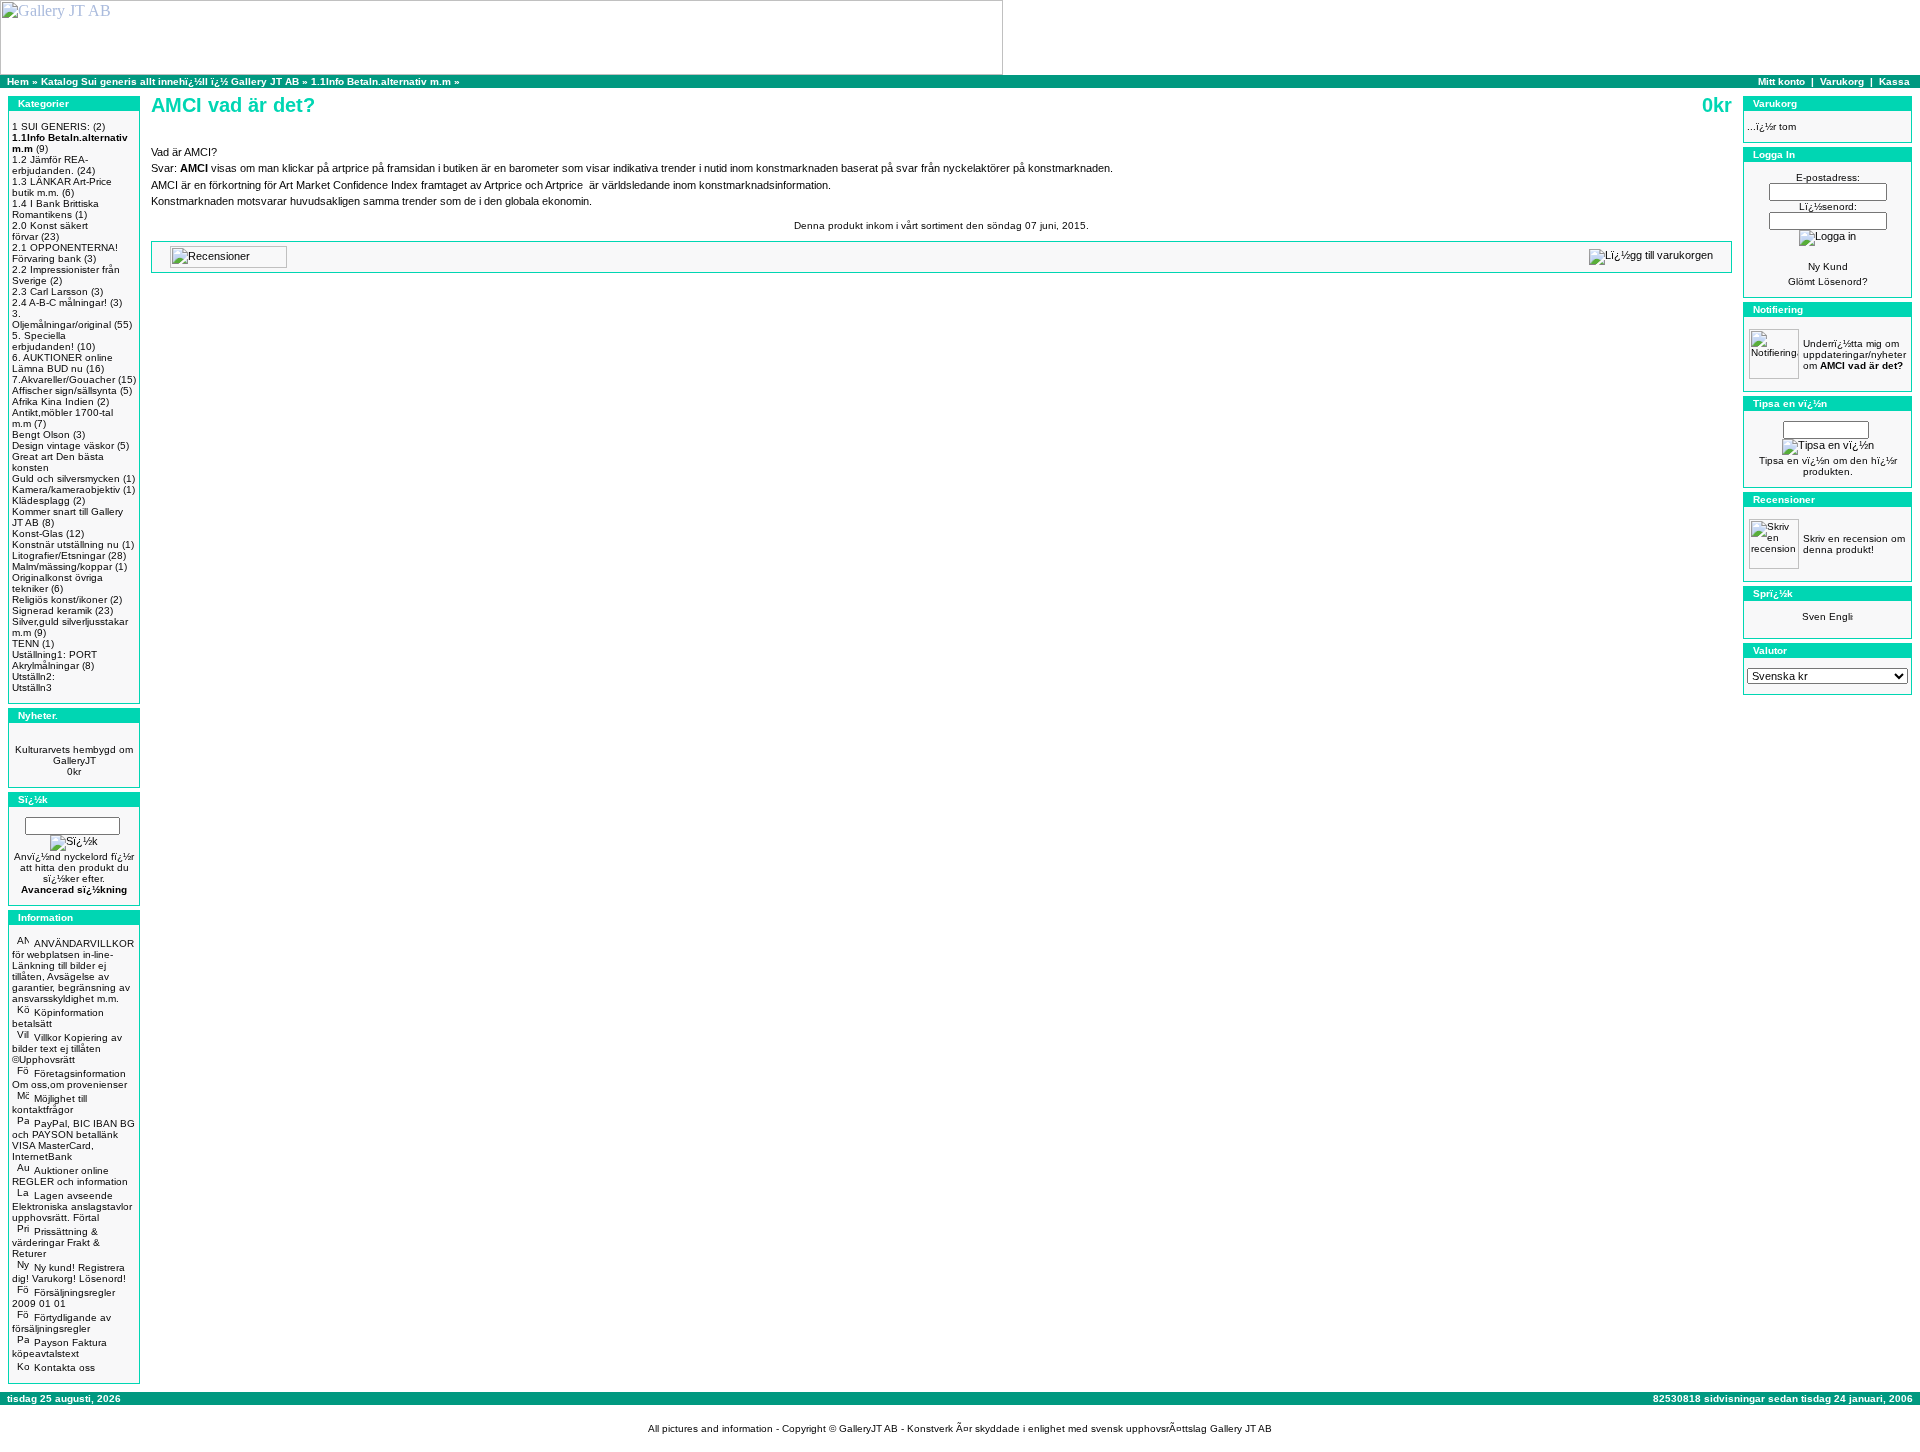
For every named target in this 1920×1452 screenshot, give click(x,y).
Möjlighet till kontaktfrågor (49, 1104)
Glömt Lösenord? (1828, 281)
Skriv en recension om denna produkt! (1854, 544)
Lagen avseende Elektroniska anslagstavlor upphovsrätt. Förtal (72, 1206)
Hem (18, 81)
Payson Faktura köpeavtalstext (59, 1348)
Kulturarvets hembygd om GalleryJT (74, 755)
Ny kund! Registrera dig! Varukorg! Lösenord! (69, 1273)
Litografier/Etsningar (58, 555)
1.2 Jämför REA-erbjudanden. (50, 165)
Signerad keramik (52, 610)
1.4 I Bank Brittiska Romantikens (55, 209)
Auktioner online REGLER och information (70, 1176)
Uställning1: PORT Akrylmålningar (54, 660)
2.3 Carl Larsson (50, 291)
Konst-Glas (37, 533)
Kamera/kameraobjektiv (66, 489)
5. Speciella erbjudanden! (43, 341)
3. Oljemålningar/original (61, 319)
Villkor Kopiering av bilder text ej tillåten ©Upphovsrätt (67, 1048)
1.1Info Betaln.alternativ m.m (381, 81)
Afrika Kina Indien (53, 401)
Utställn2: (33, 676)
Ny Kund (1828, 266)
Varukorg (1842, 81)
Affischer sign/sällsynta (64, 390)
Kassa (1894, 81)
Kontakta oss (64, 1367)
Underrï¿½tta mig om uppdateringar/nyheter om (1854, 354)
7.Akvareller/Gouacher (63, 379)
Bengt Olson (41, 434)
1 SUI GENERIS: (51, 126)
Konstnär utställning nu (65, 544)
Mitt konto (1781, 81)
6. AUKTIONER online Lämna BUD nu (62, 363)
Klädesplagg (41, 500)
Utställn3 (32, 687)
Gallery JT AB (1241, 1428)
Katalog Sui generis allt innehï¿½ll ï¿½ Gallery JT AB (171, 81)
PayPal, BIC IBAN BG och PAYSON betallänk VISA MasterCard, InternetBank (73, 1140)
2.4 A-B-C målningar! (59, 302)
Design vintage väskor (63, 445)
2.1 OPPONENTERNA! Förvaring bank (65, 253)
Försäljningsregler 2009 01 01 (63, 1298)
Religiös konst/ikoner (59, 599)
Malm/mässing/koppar (62, 566)
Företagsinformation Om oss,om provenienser (69, 1079)
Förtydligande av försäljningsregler (61, 1323)
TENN (25, 643)
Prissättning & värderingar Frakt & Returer (56, 1242)
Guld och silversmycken (66, 478)
